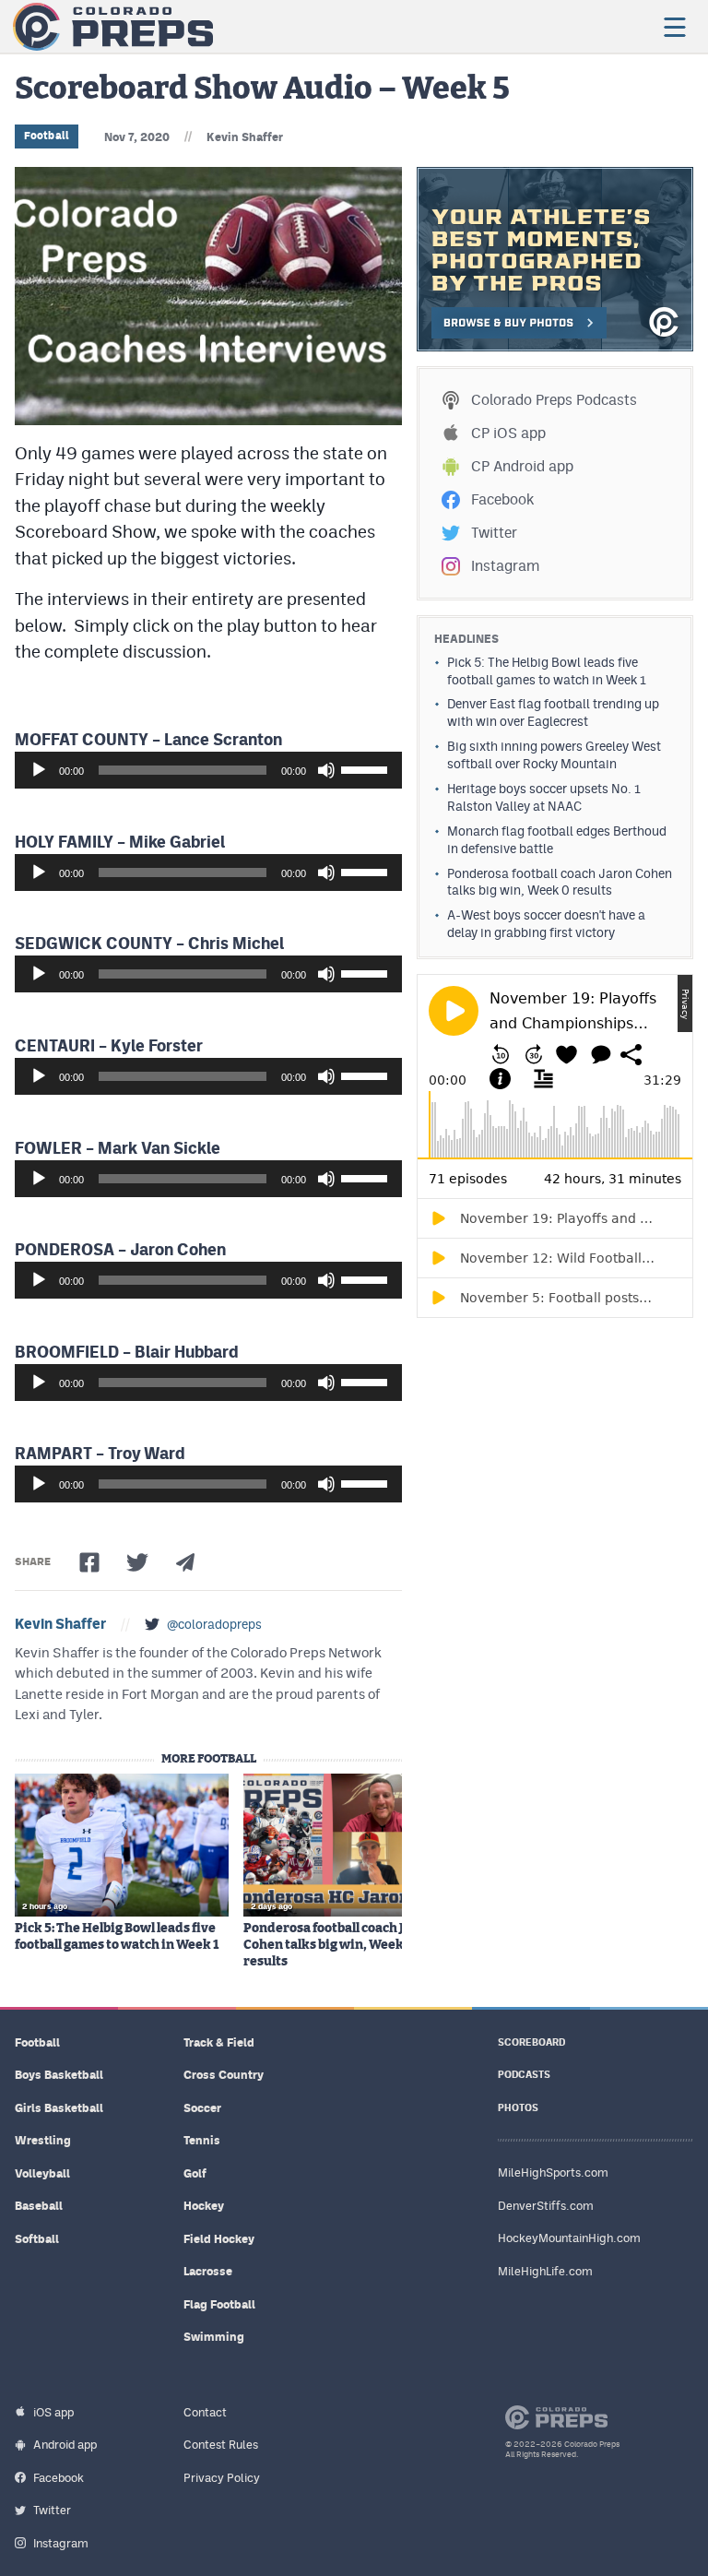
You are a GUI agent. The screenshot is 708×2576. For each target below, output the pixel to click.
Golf (195, 2173)
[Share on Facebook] (89, 1562)
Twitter (494, 533)
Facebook (502, 499)
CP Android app (522, 466)
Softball (37, 2239)
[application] (208, 770)
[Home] (113, 27)
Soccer (202, 2108)
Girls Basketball (59, 2108)
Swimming (214, 2337)
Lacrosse (208, 2271)
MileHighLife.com (545, 2271)
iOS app (53, 2412)
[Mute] (326, 770)
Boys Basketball (59, 2075)
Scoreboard (531, 2042)
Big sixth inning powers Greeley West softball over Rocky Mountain (554, 755)
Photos (518, 2108)
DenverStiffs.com (546, 2206)
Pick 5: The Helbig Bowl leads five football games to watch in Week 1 (117, 1937)
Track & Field (219, 2042)
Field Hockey (219, 2239)
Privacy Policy (222, 2478)
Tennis (202, 2140)
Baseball (39, 2206)
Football (47, 136)
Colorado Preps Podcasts (554, 400)
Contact (205, 2412)
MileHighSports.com (553, 2172)
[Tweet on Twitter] (137, 1562)
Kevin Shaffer (245, 137)
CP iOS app (508, 433)
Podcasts (524, 2075)
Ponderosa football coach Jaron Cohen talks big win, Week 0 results (338, 1945)
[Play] (39, 770)
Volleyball (42, 2173)
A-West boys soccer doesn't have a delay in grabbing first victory (546, 924)
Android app (65, 2445)
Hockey (204, 2206)
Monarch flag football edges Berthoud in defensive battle (557, 840)
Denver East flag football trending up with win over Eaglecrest (553, 712)
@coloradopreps (214, 1624)
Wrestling (43, 2140)
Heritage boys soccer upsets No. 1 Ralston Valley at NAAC (544, 797)
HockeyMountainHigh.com (569, 2238)
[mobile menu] (674, 27)
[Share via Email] (185, 1562)
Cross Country (224, 2075)
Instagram (505, 566)
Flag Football (219, 2304)
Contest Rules (221, 2445)
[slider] (367, 768)
